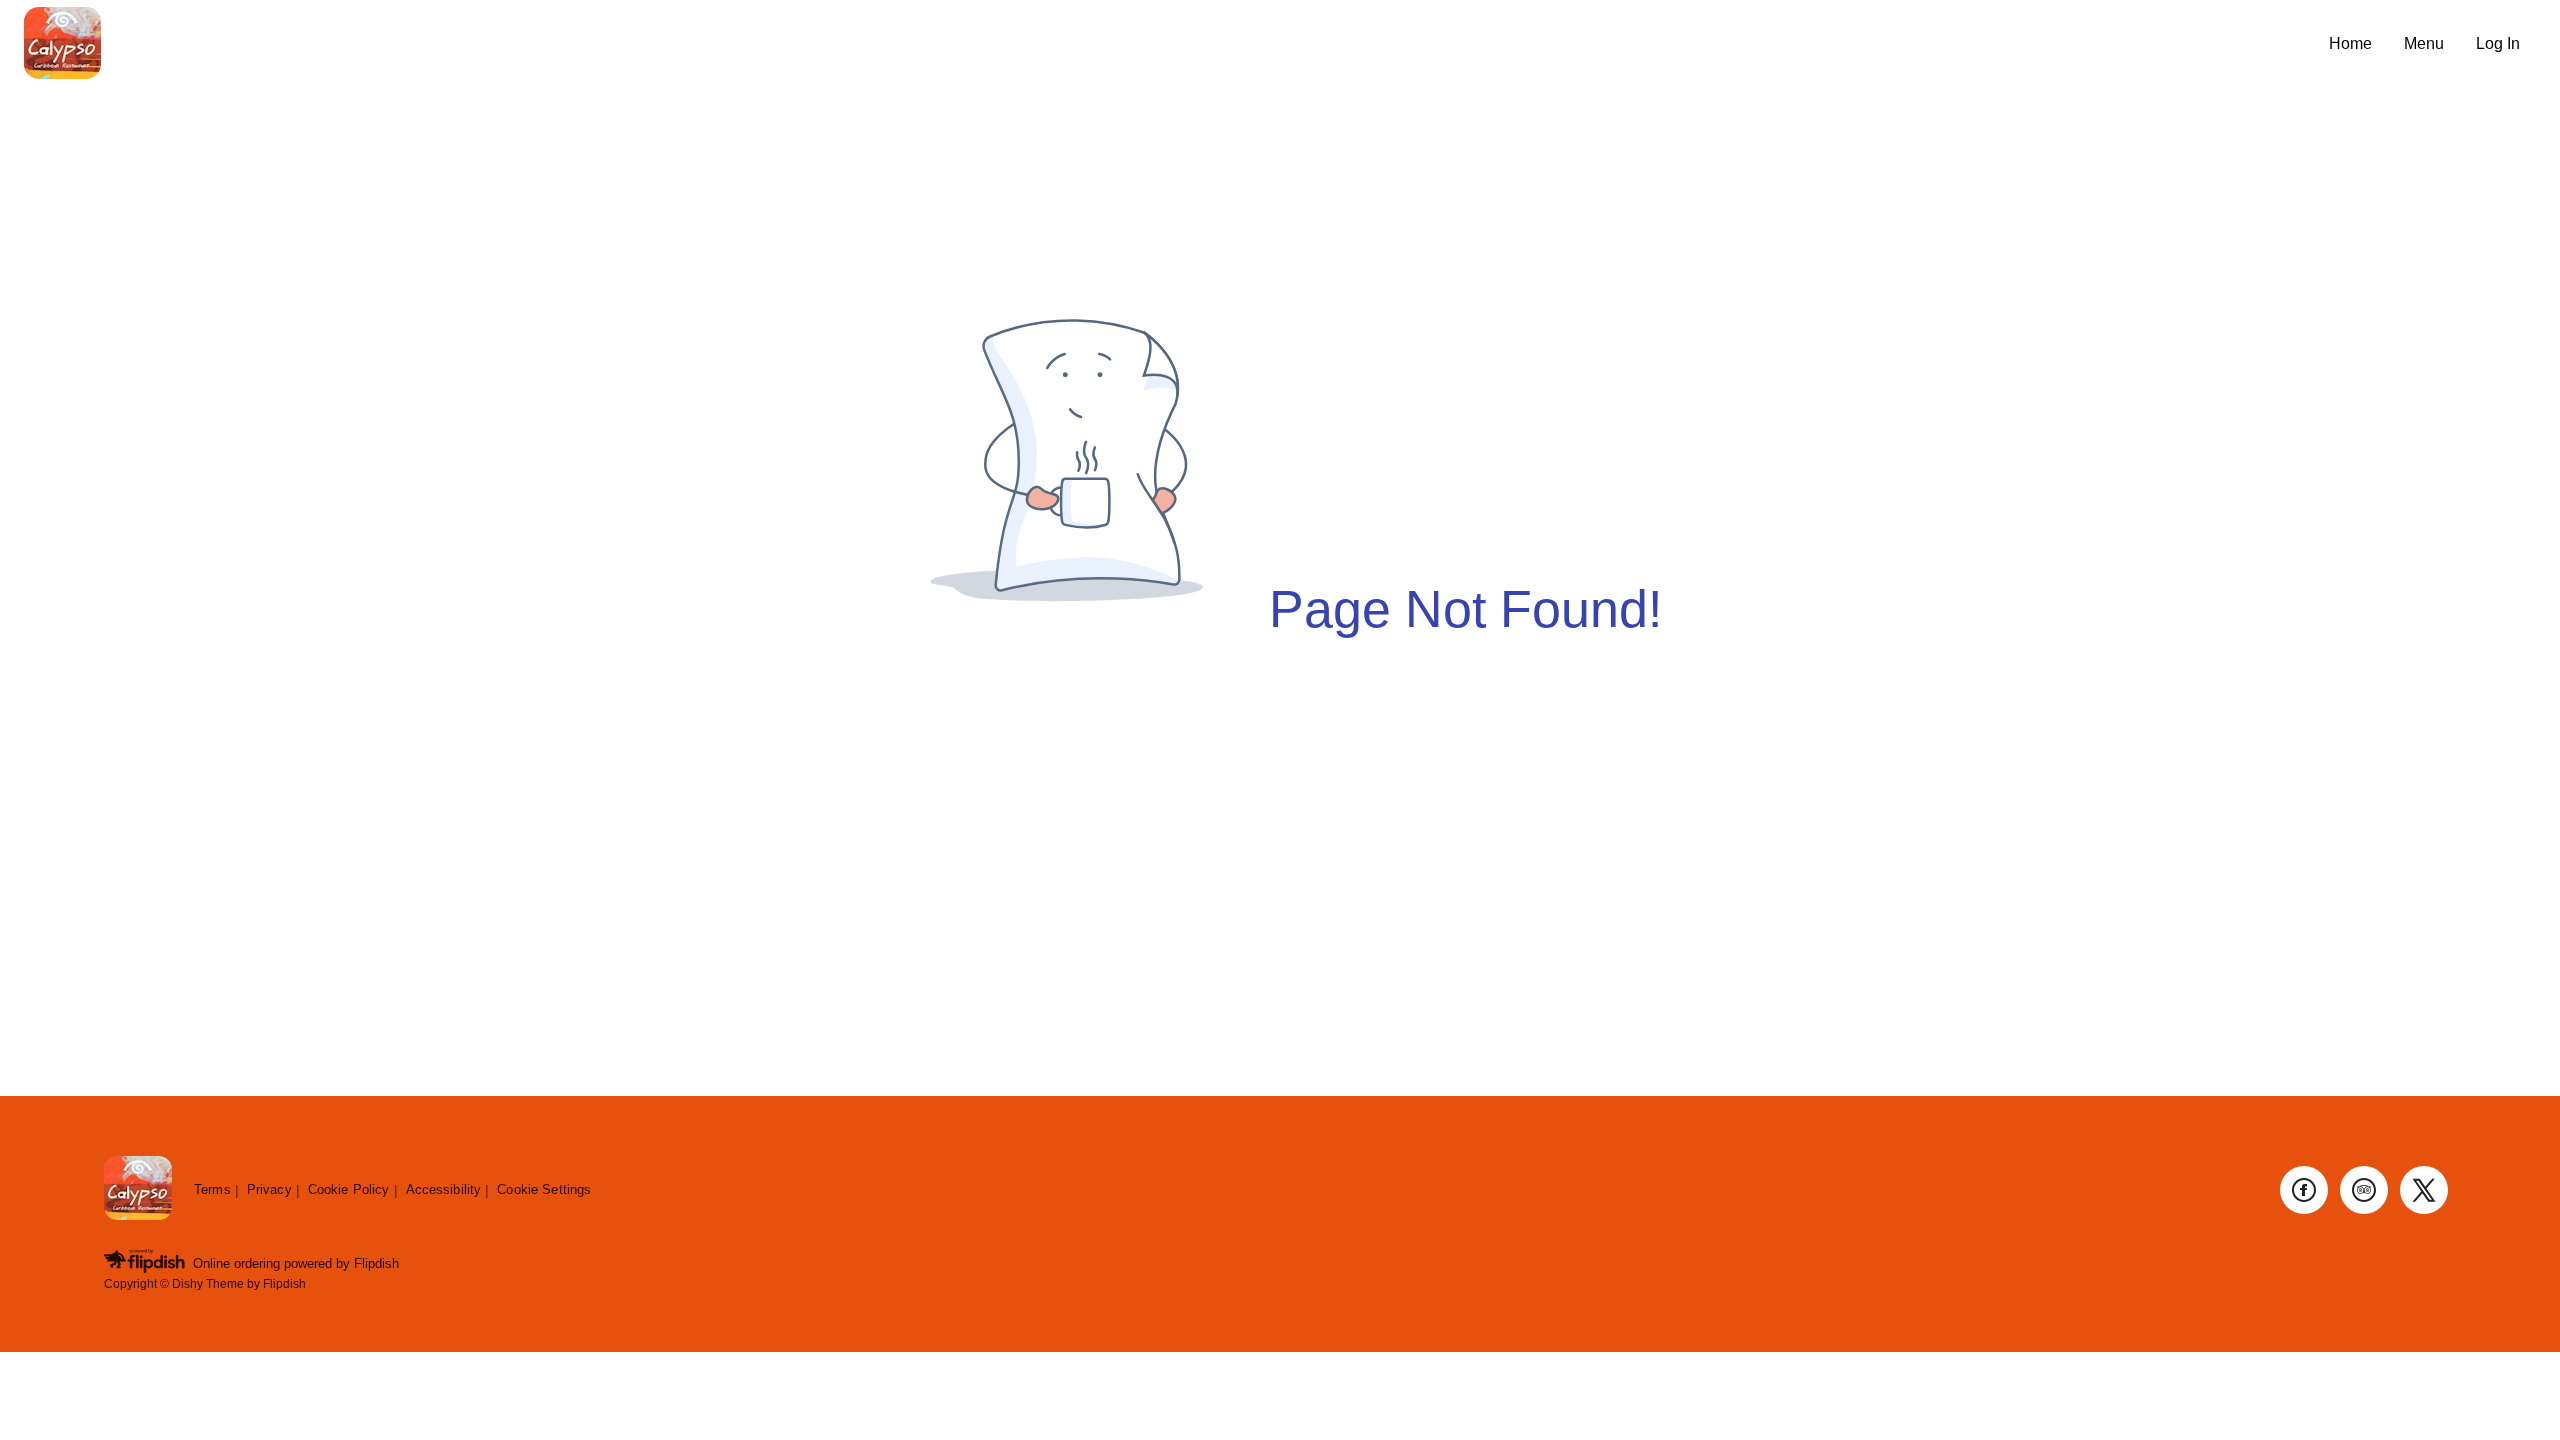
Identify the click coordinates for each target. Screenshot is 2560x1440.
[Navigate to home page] (1168, 44)
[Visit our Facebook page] (2304, 1190)
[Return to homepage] (138, 1189)
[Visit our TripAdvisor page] (2364, 1190)
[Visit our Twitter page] (2424, 1190)
